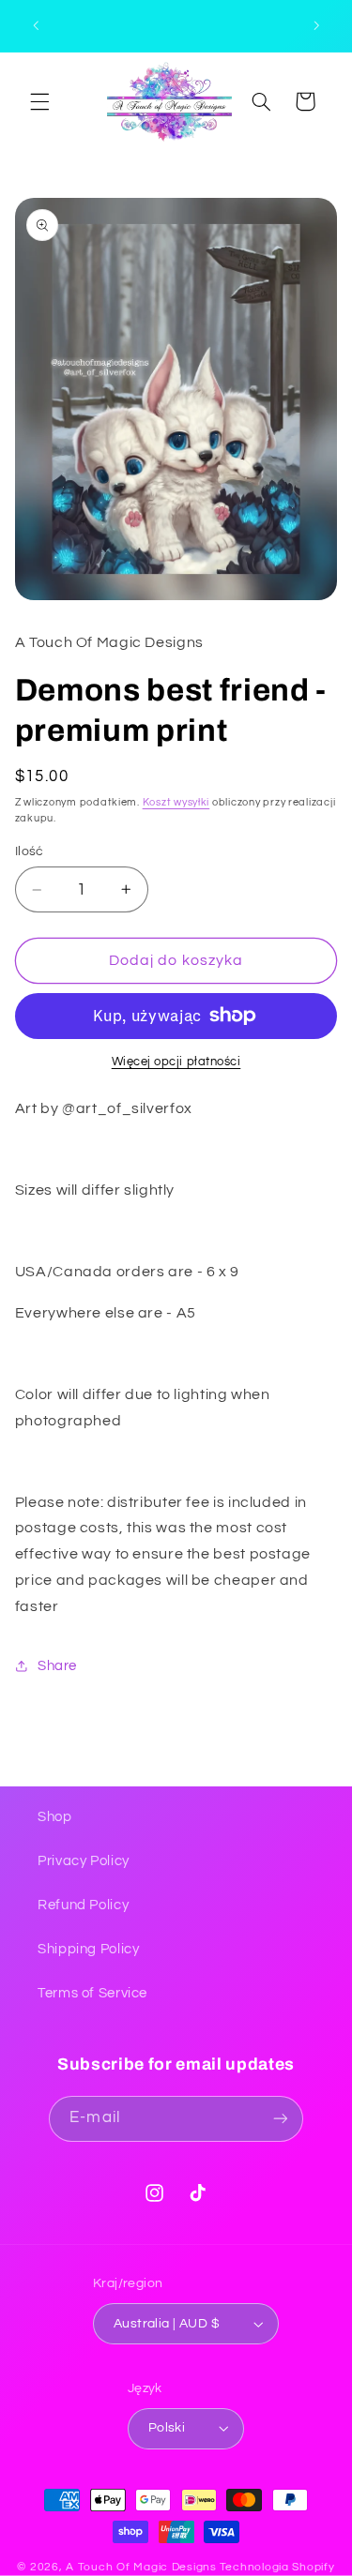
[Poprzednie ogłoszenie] (36, 25)
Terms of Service (92, 1993)
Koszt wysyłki (176, 802)
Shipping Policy (88, 1949)
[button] (39, 101)
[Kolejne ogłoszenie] (316, 25)
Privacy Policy (84, 1861)
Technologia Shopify (277, 2567)
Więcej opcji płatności (176, 1062)
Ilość (30, 851)
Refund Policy (83, 1905)
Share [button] (57, 1666)
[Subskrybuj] (280, 2119)
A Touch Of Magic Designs (141, 2567)
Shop (55, 1817)
